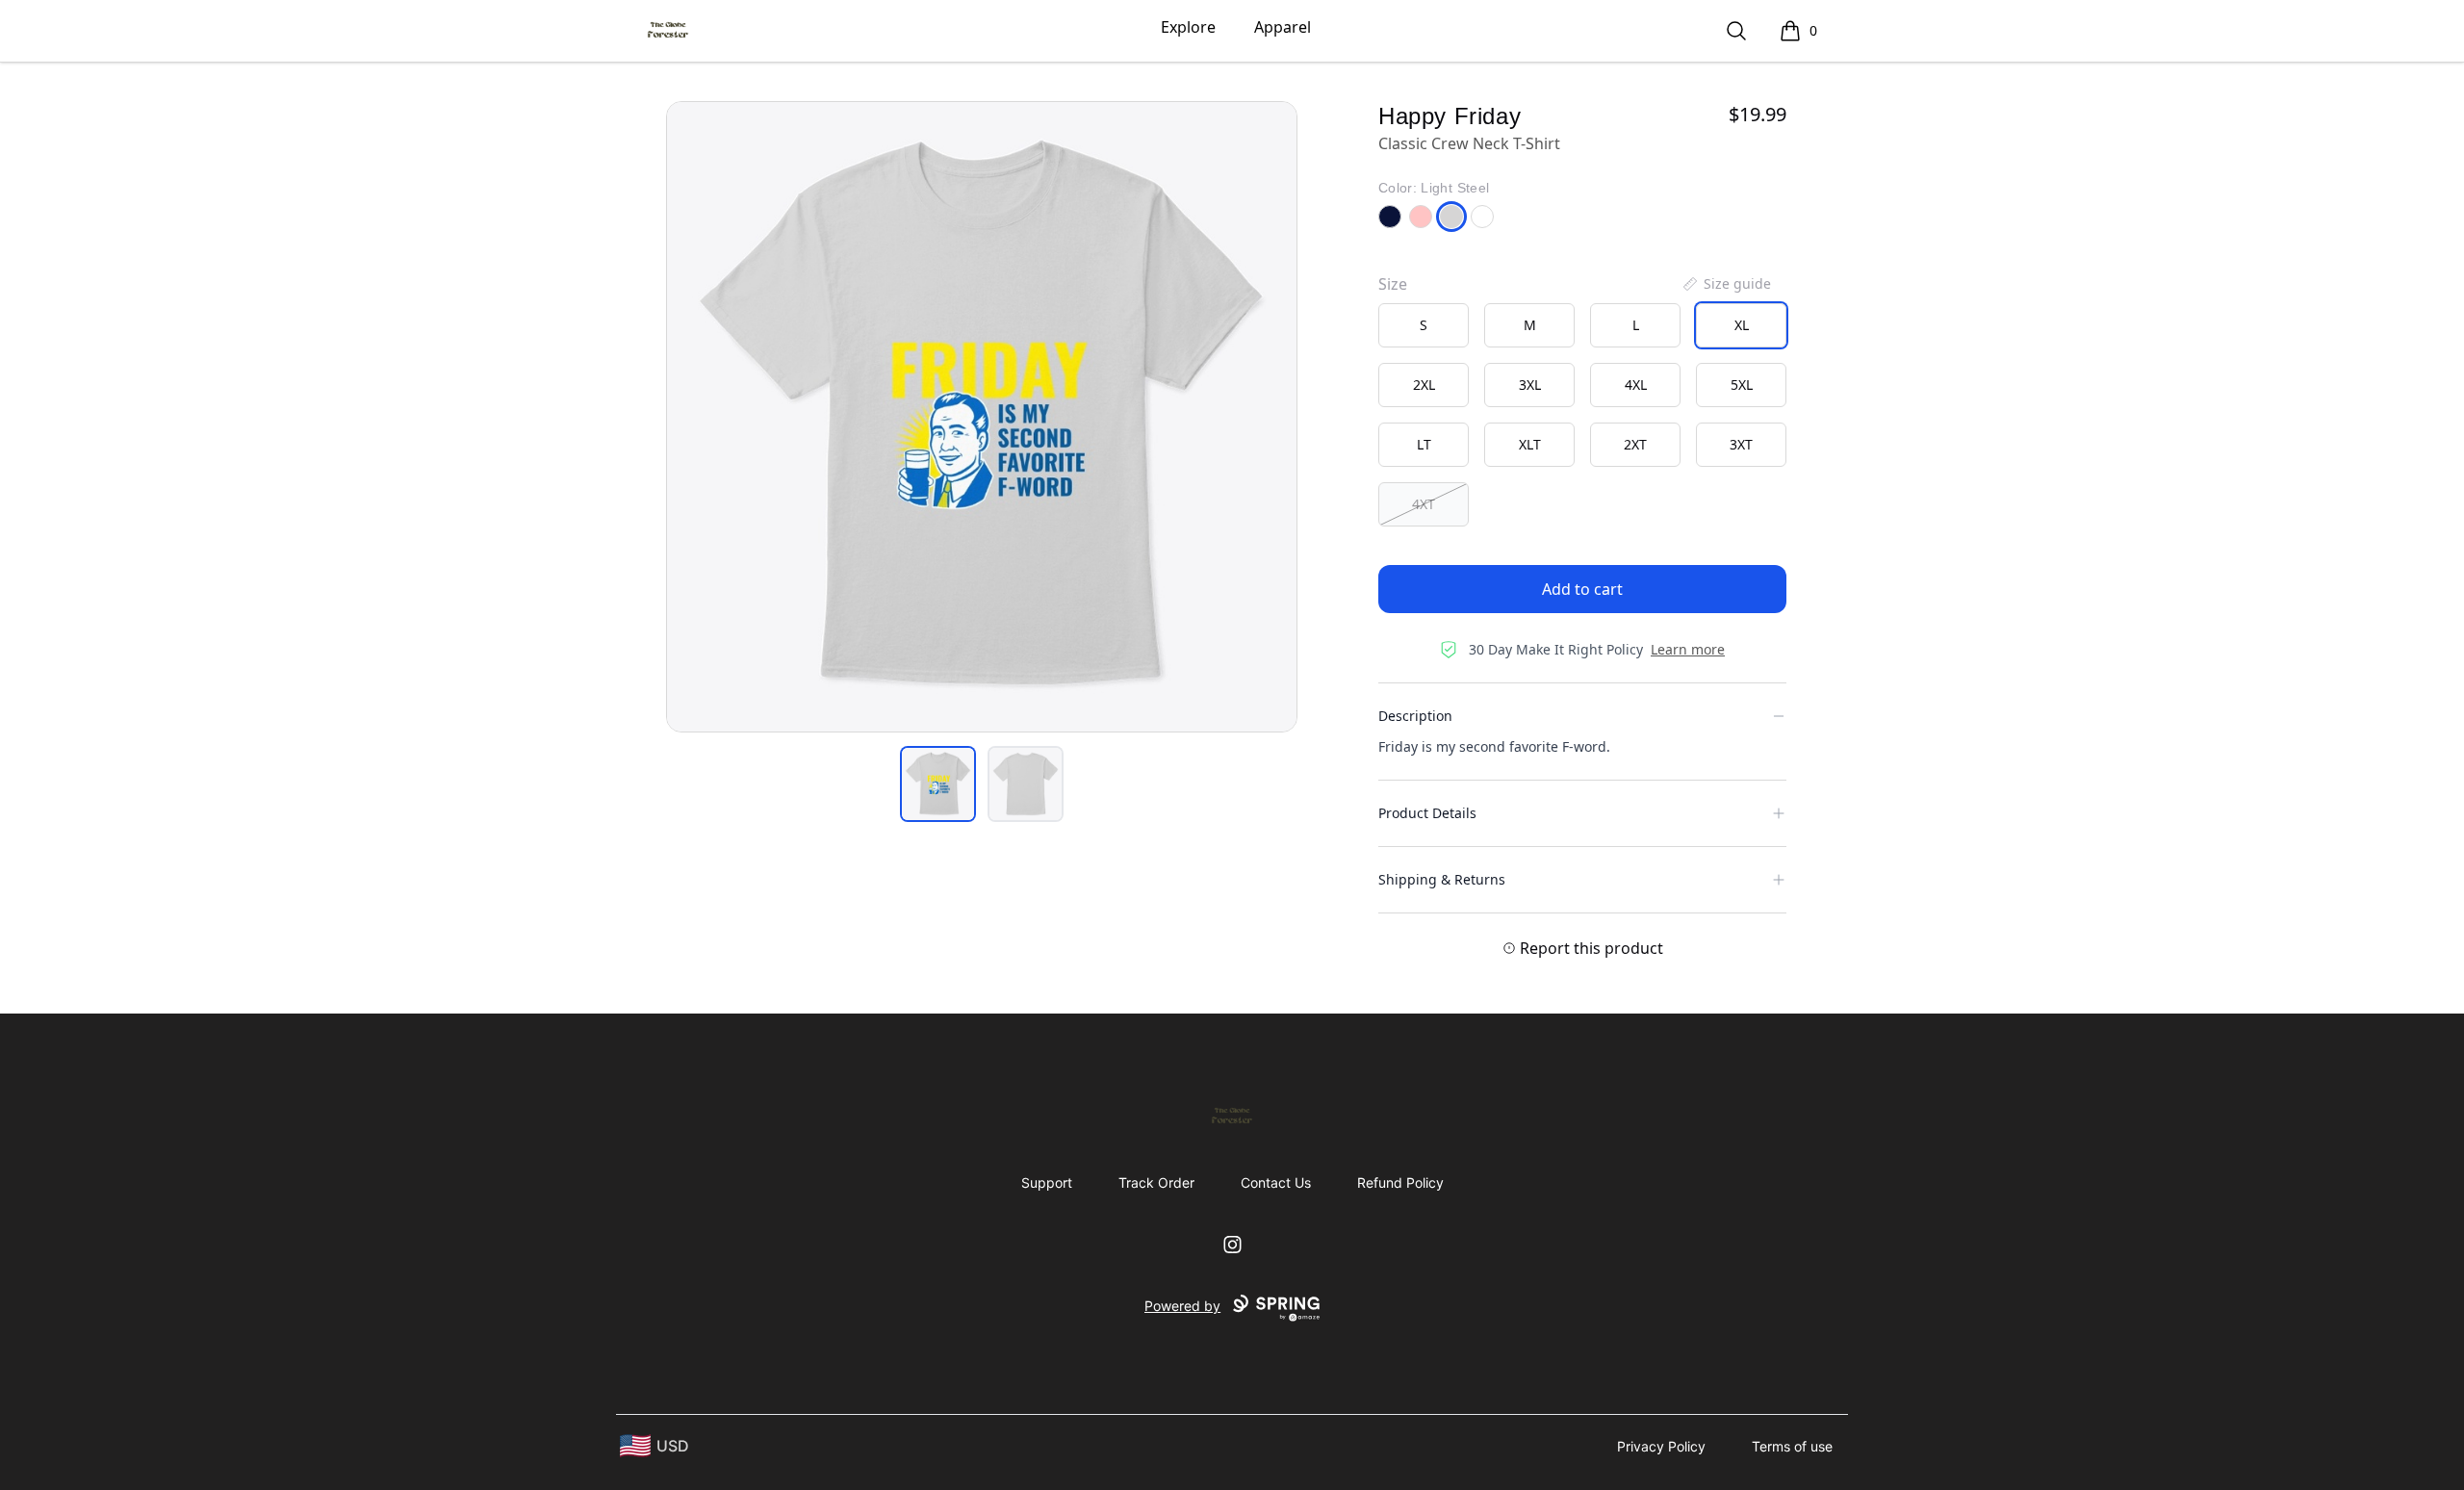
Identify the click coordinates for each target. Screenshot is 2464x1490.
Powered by (1182, 1306)
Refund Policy (1400, 1182)
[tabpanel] (982, 417)
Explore (1188, 27)
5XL (1742, 385)
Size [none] (1393, 284)
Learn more (1688, 649)
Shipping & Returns (1442, 879)
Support (1047, 1182)
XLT (1530, 444)
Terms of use (1792, 1446)
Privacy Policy (1661, 1446)
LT (1424, 444)
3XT (1741, 444)
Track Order (1156, 1182)
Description (1415, 716)
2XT (1635, 444)
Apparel (1283, 27)
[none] (1726, 284)
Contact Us (1276, 1182)
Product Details (1427, 813)
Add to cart (1582, 589)
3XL (1530, 385)
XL (1742, 325)
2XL (1424, 385)
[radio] (1424, 325)
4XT (1424, 504)
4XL (1636, 385)
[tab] (938, 784)
